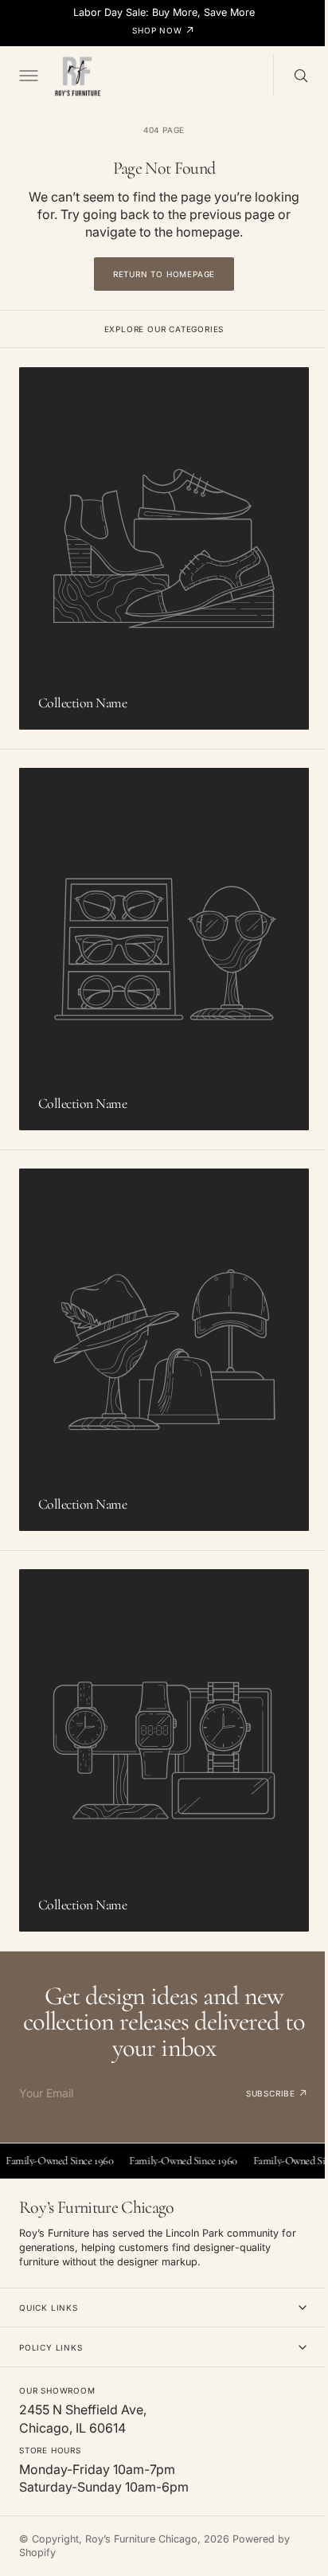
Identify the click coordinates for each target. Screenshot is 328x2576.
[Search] (289, 76)
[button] (27, 76)
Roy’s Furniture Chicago (141, 2539)
